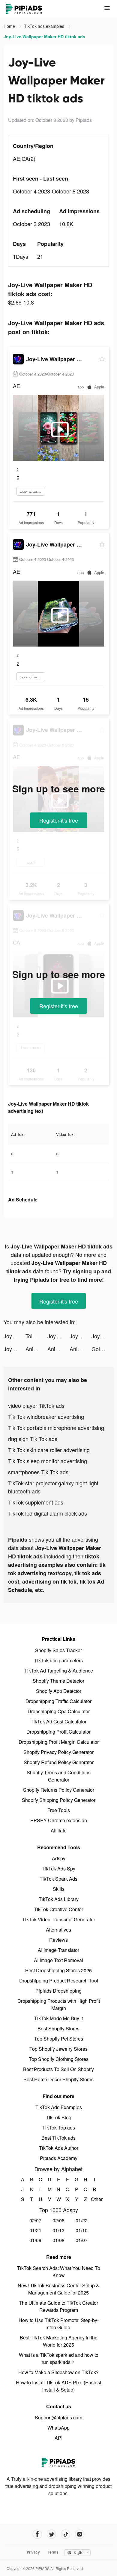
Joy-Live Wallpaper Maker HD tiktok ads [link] (44, 37)
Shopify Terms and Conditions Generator (59, 1776)
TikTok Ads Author (59, 2148)
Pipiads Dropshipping (58, 1991)
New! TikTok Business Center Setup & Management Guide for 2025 (58, 2289)
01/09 (35, 2240)
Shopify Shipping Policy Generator (59, 1800)
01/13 (58, 2230)
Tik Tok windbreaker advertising (46, 1416)
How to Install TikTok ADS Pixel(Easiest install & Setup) (58, 2386)
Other (95, 2199)
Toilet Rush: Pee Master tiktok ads (36, 1336)
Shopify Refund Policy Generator (59, 1762)
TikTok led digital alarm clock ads (48, 1513)
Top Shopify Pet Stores (59, 2039)
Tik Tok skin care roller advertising (49, 1450)
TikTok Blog (59, 2117)
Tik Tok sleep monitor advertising (48, 1461)
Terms (53, 2552)
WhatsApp (58, 2428)
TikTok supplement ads (36, 1502)
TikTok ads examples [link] (45, 26)
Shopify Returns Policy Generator (59, 1790)
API (58, 2438)
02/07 (35, 2220)
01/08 (58, 2240)
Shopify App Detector (59, 1691)
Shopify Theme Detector (58, 1681)
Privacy (33, 2552)
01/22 (82, 2220)
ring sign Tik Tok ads (33, 1439)
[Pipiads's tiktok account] (66, 2534)
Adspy (59, 1858)
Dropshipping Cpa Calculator (59, 1711)
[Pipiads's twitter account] (51, 2534)
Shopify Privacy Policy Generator (58, 1752)
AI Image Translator (58, 1950)
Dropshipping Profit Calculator (58, 1732)
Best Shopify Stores (58, 2028)
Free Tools (59, 1810)
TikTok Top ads (59, 2128)
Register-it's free (59, 820)
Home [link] (10, 26)
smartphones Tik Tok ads (38, 1472)
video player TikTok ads (36, 1405)
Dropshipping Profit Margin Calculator (59, 1742)
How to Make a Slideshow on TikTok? (58, 2372)
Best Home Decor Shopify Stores (58, 2079)
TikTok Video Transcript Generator (59, 1919)
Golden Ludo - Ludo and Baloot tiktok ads (102, 1349)
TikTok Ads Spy (58, 1869)
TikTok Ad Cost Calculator (58, 1721)
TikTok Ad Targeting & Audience (59, 1671)
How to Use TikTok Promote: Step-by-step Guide (59, 2324)
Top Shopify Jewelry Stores (58, 2049)
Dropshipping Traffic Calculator (58, 1701)
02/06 (58, 2220)
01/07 (82, 2240)
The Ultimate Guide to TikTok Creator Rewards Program (58, 2306)
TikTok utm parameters (58, 1660)
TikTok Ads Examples (59, 2107)
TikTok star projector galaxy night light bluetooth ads (53, 1487)
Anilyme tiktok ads (36, 1349)
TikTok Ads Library (59, 1899)
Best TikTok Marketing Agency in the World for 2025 (59, 2341)
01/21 (35, 2230)
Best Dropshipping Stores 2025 (58, 1970)
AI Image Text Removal (58, 1960)
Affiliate (59, 1830)
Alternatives (58, 1930)
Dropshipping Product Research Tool (59, 1981)
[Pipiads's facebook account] (37, 2534)
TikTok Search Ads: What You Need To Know (59, 2272)
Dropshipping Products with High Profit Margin (59, 2004)
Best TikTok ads (58, 2138)
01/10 (82, 2230)
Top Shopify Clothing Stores (59, 2059)
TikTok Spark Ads (58, 1879)
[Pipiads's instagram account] (80, 2534)
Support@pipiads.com (58, 2417)
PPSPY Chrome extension (59, 1820)
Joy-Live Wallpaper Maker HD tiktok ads (15, 1336)
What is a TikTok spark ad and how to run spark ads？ (59, 2358)
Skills (59, 1889)
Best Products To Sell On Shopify (58, 2069)
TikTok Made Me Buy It (58, 2018)
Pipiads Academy (59, 2158)
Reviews (58, 1940)
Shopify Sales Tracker (58, 1650)
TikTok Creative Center (58, 1909)
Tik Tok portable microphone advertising (56, 1428)
